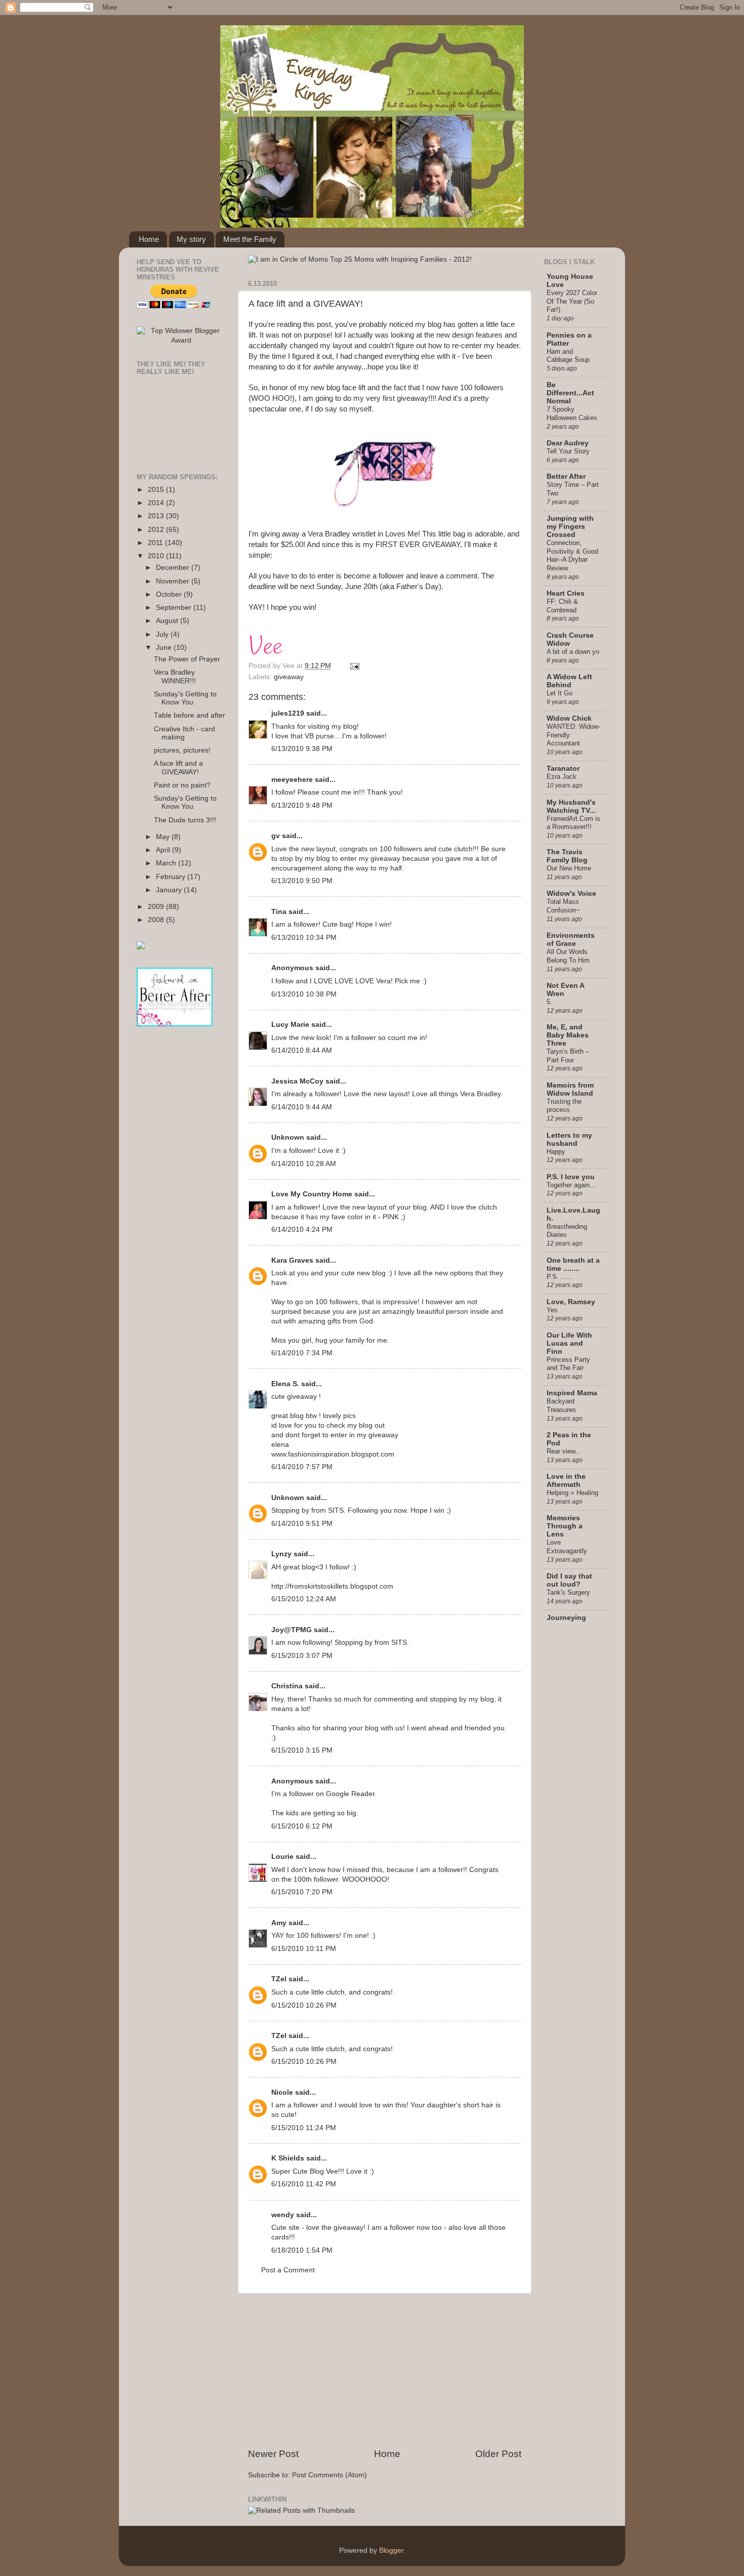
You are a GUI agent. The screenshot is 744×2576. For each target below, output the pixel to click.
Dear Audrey (568, 443)
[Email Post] (353, 666)
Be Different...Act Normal (570, 393)
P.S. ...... (560, 1277)
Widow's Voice (571, 894)
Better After (566, 476)
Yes (552, 1310)
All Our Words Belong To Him (568, 956)
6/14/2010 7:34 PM (302, 1353)
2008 (157, 920)
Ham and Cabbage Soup (568, 356)
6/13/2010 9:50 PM (302, 881)
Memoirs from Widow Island (570, 1089)
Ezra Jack (562, 777)
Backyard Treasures (561, 1405)
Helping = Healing (572, 1493)
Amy (279, 1923)
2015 (157, 490)
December (174, 568)
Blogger (391, 2550)
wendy (283, 2215)
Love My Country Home (312, 1194)
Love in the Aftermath (566, 1481)
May (164, 837)
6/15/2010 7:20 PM (302, 1892)
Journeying (566, 1618)
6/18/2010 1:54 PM (302, 2250)
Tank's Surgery (568, 1592)
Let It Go (560, 693)
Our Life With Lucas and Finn (569, 1343)
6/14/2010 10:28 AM (304, 1164)
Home (149, 239)
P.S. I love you (571, 1177)
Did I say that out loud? (569, 1580)
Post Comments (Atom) (329, 2475)
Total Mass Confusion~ (563, 906)
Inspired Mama (572, 1393)
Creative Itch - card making (184, 733)
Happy (556, 1152)
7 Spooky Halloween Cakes (572, 413)
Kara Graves (292, 1260)
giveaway (289, 677)
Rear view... (564, 1451)
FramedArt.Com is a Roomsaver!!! (573, 823)
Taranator (563, 768)
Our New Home (569, 868)
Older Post (498, 2454)
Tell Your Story (568, 451)
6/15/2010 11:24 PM (304, 2128)
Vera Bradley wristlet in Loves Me (363, 534)
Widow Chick (569, 718)
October (170, 594)
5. (549, 1002)
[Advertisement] (385, 2371)
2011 (156, 543)
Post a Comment (288, 2270)
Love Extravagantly (567, 1547)
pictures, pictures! (182, 750)
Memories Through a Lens (565, 1526)
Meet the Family (250, 239)
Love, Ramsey (571, 1302)
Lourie (282, 1857)
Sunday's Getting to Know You (185, 698)
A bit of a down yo (573, 652)
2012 (157, 530)
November (174, 581)
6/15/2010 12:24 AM (304, 1599)
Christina (287, 1686)
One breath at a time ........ (573, 1264)
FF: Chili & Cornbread (562, 606)
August (168, 621)
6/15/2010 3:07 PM (302, 1656)
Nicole (282, 2092)
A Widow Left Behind (569, 681)
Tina (279, 912)
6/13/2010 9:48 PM (302, 805)
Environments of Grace (571, 940)
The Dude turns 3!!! (185, 820)
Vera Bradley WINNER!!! (175, 676)
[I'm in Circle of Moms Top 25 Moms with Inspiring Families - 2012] (360, 259)
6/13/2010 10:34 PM (304, 938)
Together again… (571, 1185)
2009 (157, 907)
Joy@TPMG (292, 1630)
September (175, 608)
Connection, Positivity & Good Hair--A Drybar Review (572, 555)
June (165, 648)
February (172, 877)
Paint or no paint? (182, 785)
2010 (157, 556)
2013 (157, 516)
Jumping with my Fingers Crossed (570, 527)
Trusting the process (564, 1106)
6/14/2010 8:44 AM (302, 1050)
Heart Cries (566, 593)
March (167, 863)
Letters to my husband (569, 1139)
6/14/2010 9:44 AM (302, 1107)
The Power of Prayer (187, 659)
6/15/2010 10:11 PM (304, 1949)
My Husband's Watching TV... (571, 806)
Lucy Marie (290, 1025)
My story (191, 239)
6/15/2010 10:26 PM (304, 2005)
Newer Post (273, 2454)
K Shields (288, 2158)
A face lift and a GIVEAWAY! (306, 304)
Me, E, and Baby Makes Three (568, 1035)
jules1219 (288, 713)
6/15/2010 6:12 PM (302, 1826)
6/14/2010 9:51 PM (302, 1524)
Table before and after (190, 715)
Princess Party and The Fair (568, 1364)
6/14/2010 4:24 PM (302, 1230)
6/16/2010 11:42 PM (304, 2184)
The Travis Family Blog (567, 856)
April (164, 850)
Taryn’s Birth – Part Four (568, 1056)
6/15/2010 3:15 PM (302, 1750)
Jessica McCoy (297, 1081)
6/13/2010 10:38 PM (304, 994)
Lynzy (281, 1554)
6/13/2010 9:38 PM (302, 749)
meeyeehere (292, 780)
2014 (157, 503)
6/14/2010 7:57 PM (302, 1467)
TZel (279, 1979)
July (163, 634)
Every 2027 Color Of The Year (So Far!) (572, 301)
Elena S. (285, 1384)
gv (276, 836)
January (170, 890)
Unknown (288, 1137)
